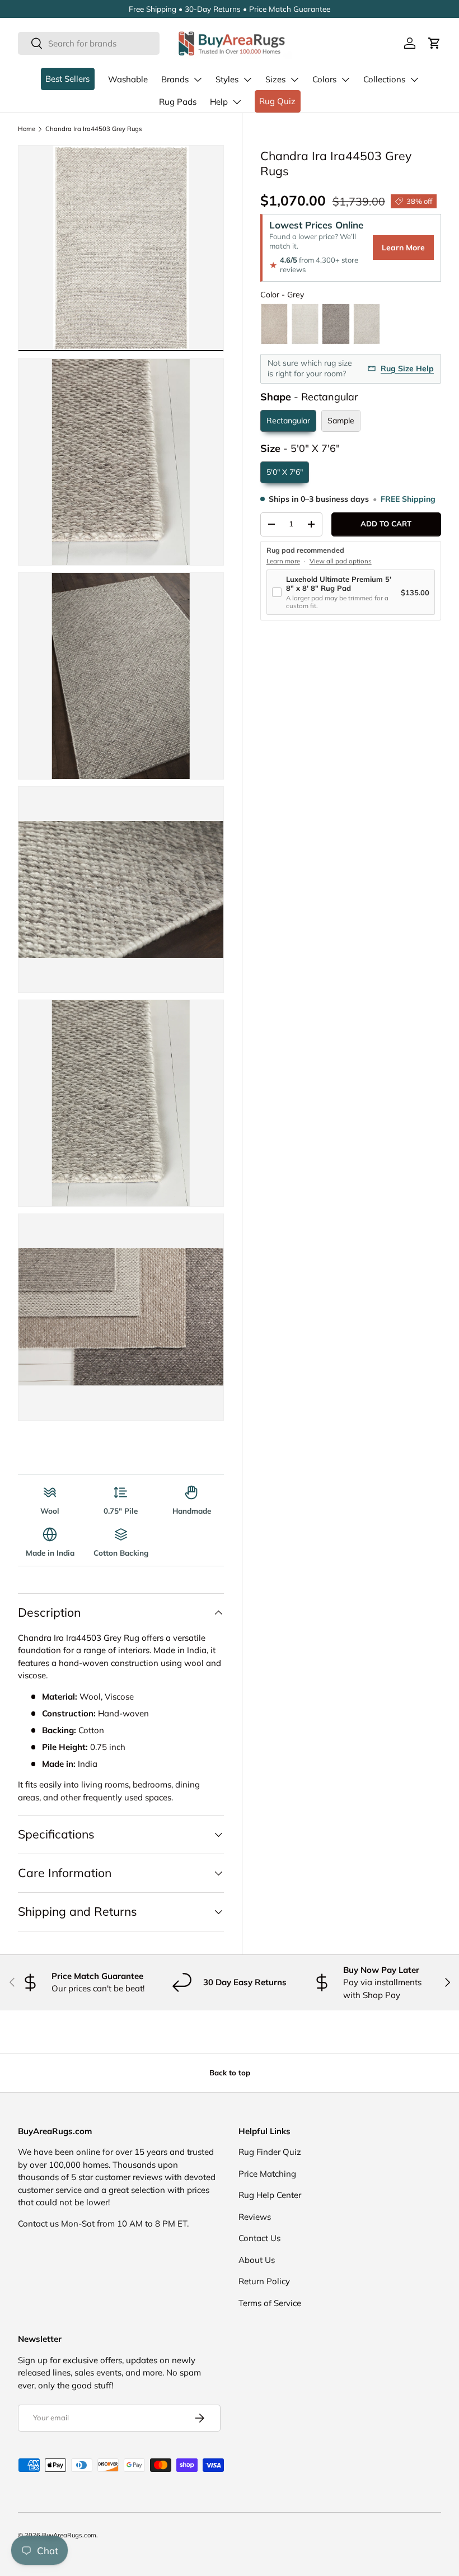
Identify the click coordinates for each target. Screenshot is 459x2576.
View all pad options (341, 561)
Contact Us (259, 2238)
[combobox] (89, 43)
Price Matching (267, 2174)
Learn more (283, 561)
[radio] (274, 324)
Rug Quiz (277, 101)
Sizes (275, 79)
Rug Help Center (270, 2195)
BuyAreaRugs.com (69, 2535)
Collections (384, 79)
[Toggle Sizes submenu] (294, 80)
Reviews (255, 2217)
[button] (434, 43)
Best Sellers (67, 79)
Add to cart (386, 524)
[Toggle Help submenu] (237, 102)
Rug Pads (178, 102)
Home (27, 129)
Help (219, 102)
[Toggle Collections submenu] (414, 80)
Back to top (230, 2073)
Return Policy (264, 2281)
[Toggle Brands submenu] (198, 80)
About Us (257, 2260)
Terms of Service (270, 2303)
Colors (324, 79)
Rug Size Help (407, 368)
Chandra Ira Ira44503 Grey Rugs (94, 129)
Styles (227, 79)
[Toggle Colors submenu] (345, 80)
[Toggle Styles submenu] (247, 80)
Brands (175, 79)
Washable (128, 79)
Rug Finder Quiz (270, 2152)
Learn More (403, 248)
